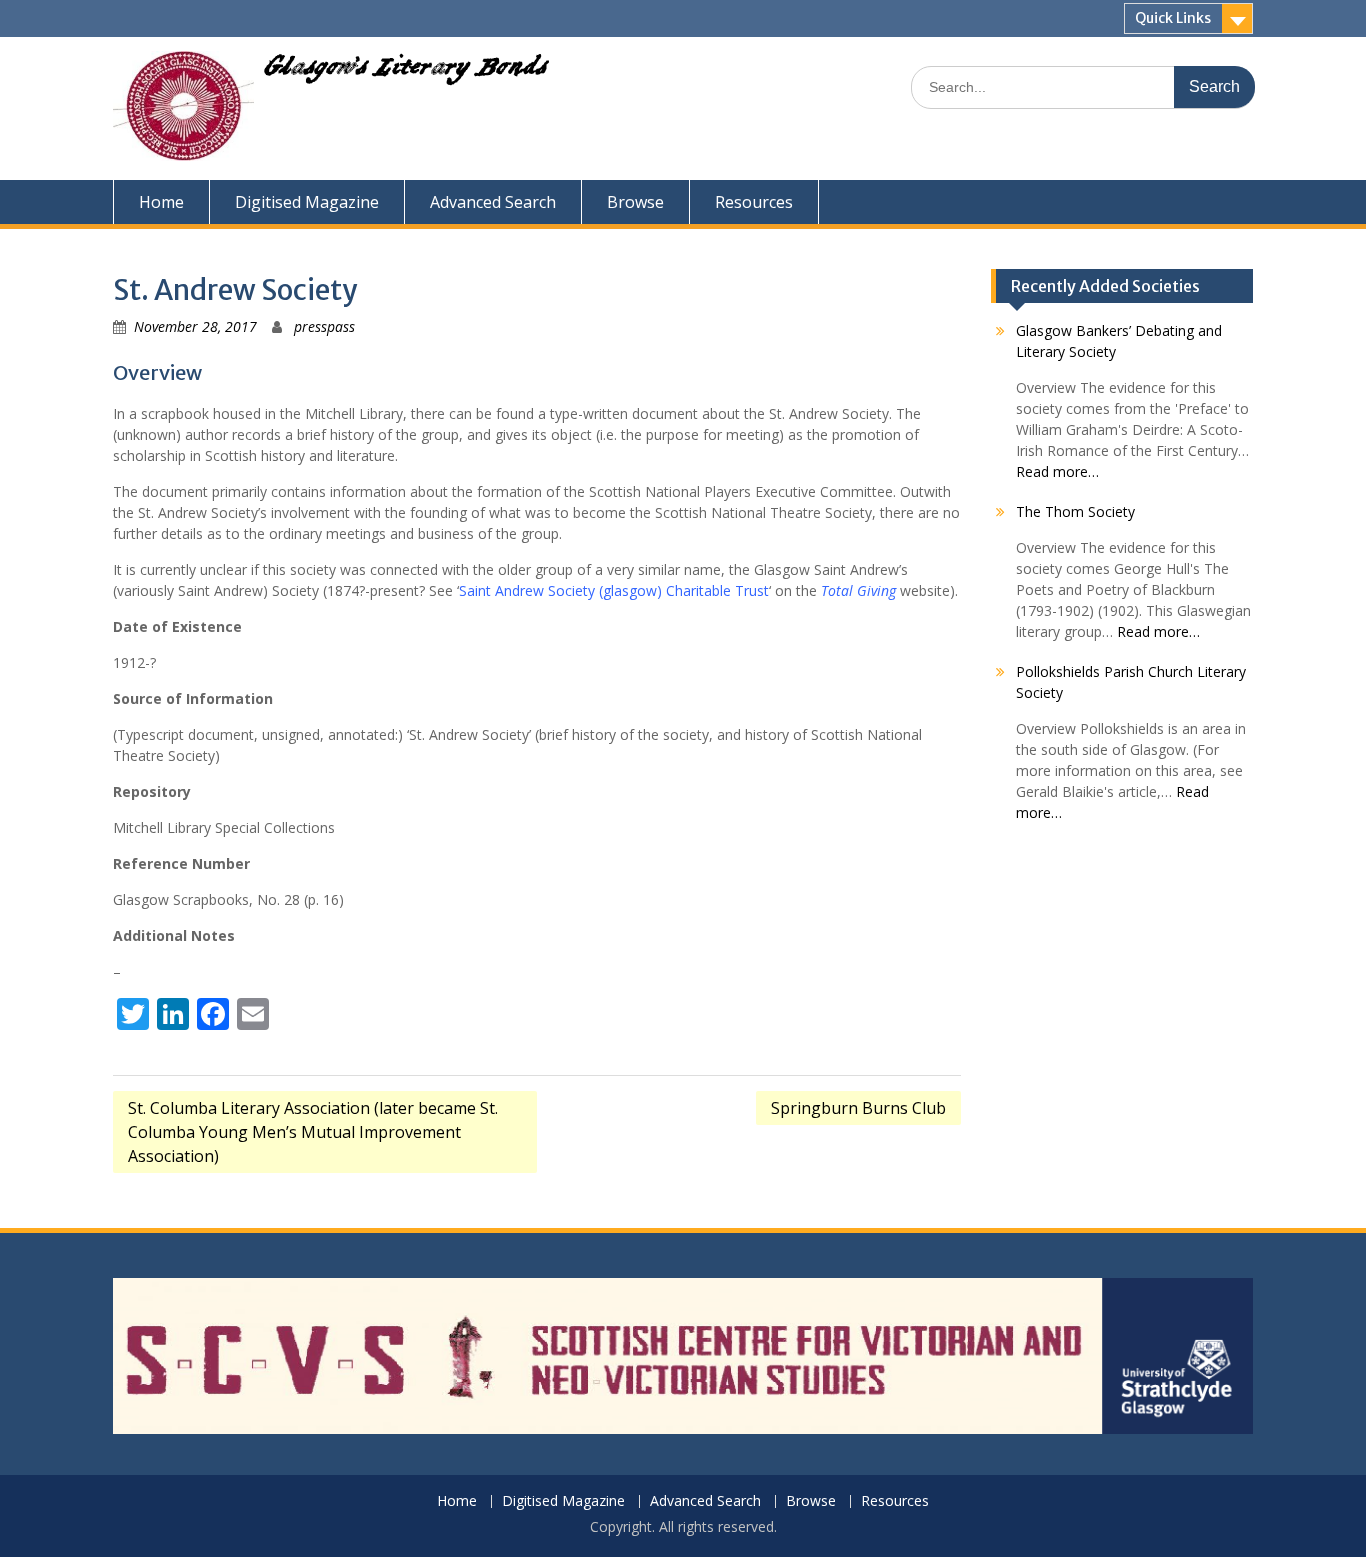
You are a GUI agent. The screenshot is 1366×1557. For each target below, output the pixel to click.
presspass (324, 326)
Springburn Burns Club (858, 1108)
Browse (635, 202)
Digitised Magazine (307, 202)
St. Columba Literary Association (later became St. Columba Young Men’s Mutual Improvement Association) (313, 1132)
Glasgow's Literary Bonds (405, 72)
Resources (754, 202)
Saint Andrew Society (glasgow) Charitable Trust (614, 590)
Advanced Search (493, 202)
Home (161, 202)
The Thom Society (1075, 511)
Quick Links (1173, 18)
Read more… (1057, 471)
